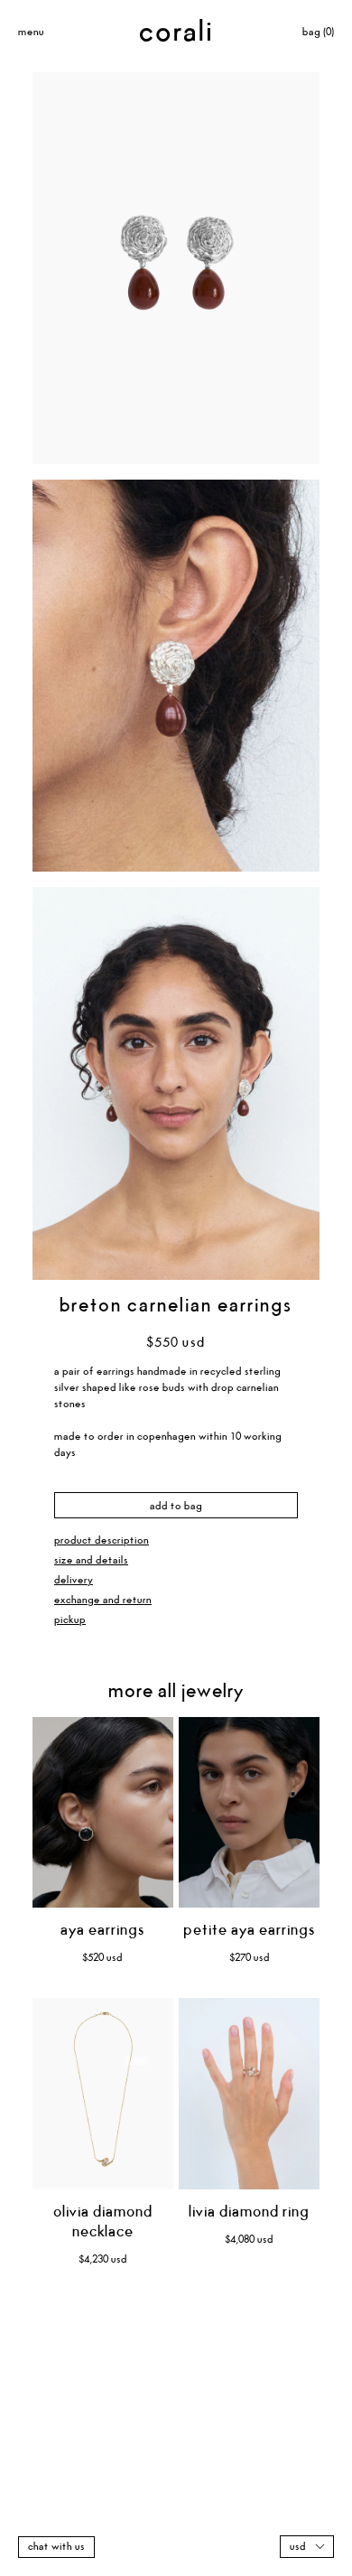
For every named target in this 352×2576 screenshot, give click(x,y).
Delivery (74, 1580)
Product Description (102, 1540)
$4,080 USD (249, 2240)
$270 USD (250, 1958)
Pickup (70, 1620)
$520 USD (102, 1958)
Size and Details (91, 1560)
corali (176, 33)
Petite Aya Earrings (249, 1931)
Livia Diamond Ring (249, 2212)
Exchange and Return (103, 1600)
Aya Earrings (102, 1931)
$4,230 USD (103, 2259)
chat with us (56, 2547)
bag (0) (318, 32)
